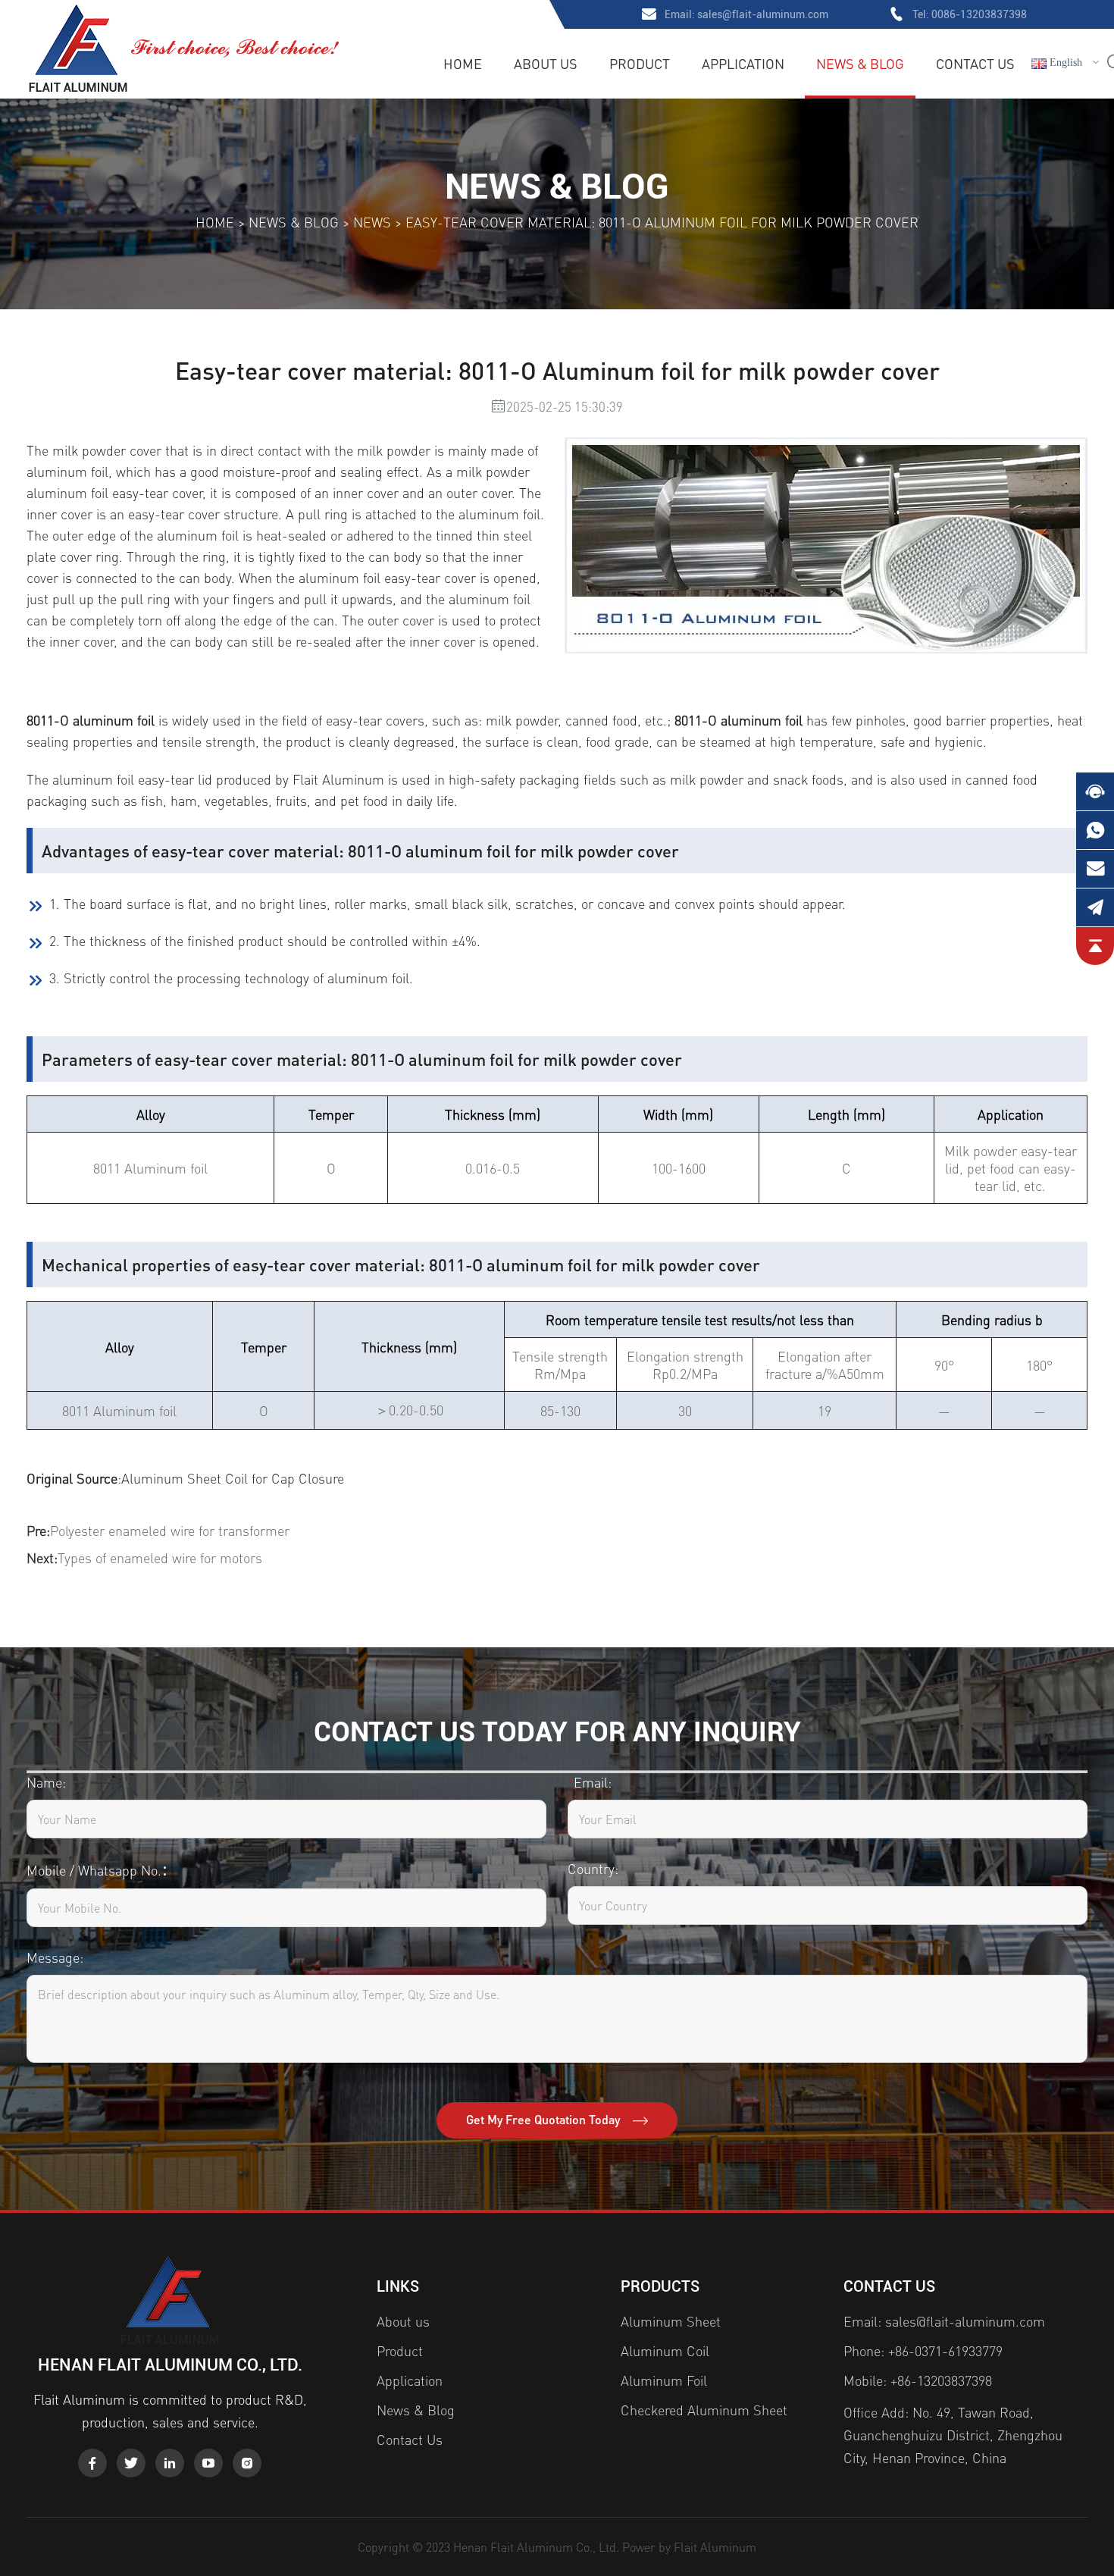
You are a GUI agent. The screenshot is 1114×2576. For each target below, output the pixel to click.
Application (743, 63)
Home (463, 63)
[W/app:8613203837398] (1095, 830)
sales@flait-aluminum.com (763, 14)
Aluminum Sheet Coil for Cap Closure (233, 1478)
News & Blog (860, 63)
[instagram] (247, 2463)
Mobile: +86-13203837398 (918, 2380)
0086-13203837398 (979, 14)
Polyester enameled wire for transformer (170, 1530)
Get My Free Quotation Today (544, 2119)
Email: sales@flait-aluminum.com (944, 2321)
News (372, 222)
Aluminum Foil (664, 2380)
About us (546, 63)
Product (640, 63)
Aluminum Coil (665, 2350)
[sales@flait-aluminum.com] (1095, 869)
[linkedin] (170, 2463)
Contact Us (975, 63)
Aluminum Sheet (671, 2321)
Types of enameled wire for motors (160, 1558)
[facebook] (92, 2463)
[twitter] (131, 2463)
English (1064, 63)
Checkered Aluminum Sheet (704, 2410)
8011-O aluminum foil (91, 720)
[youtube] (208, 2463)
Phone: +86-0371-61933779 (923, 2350)
